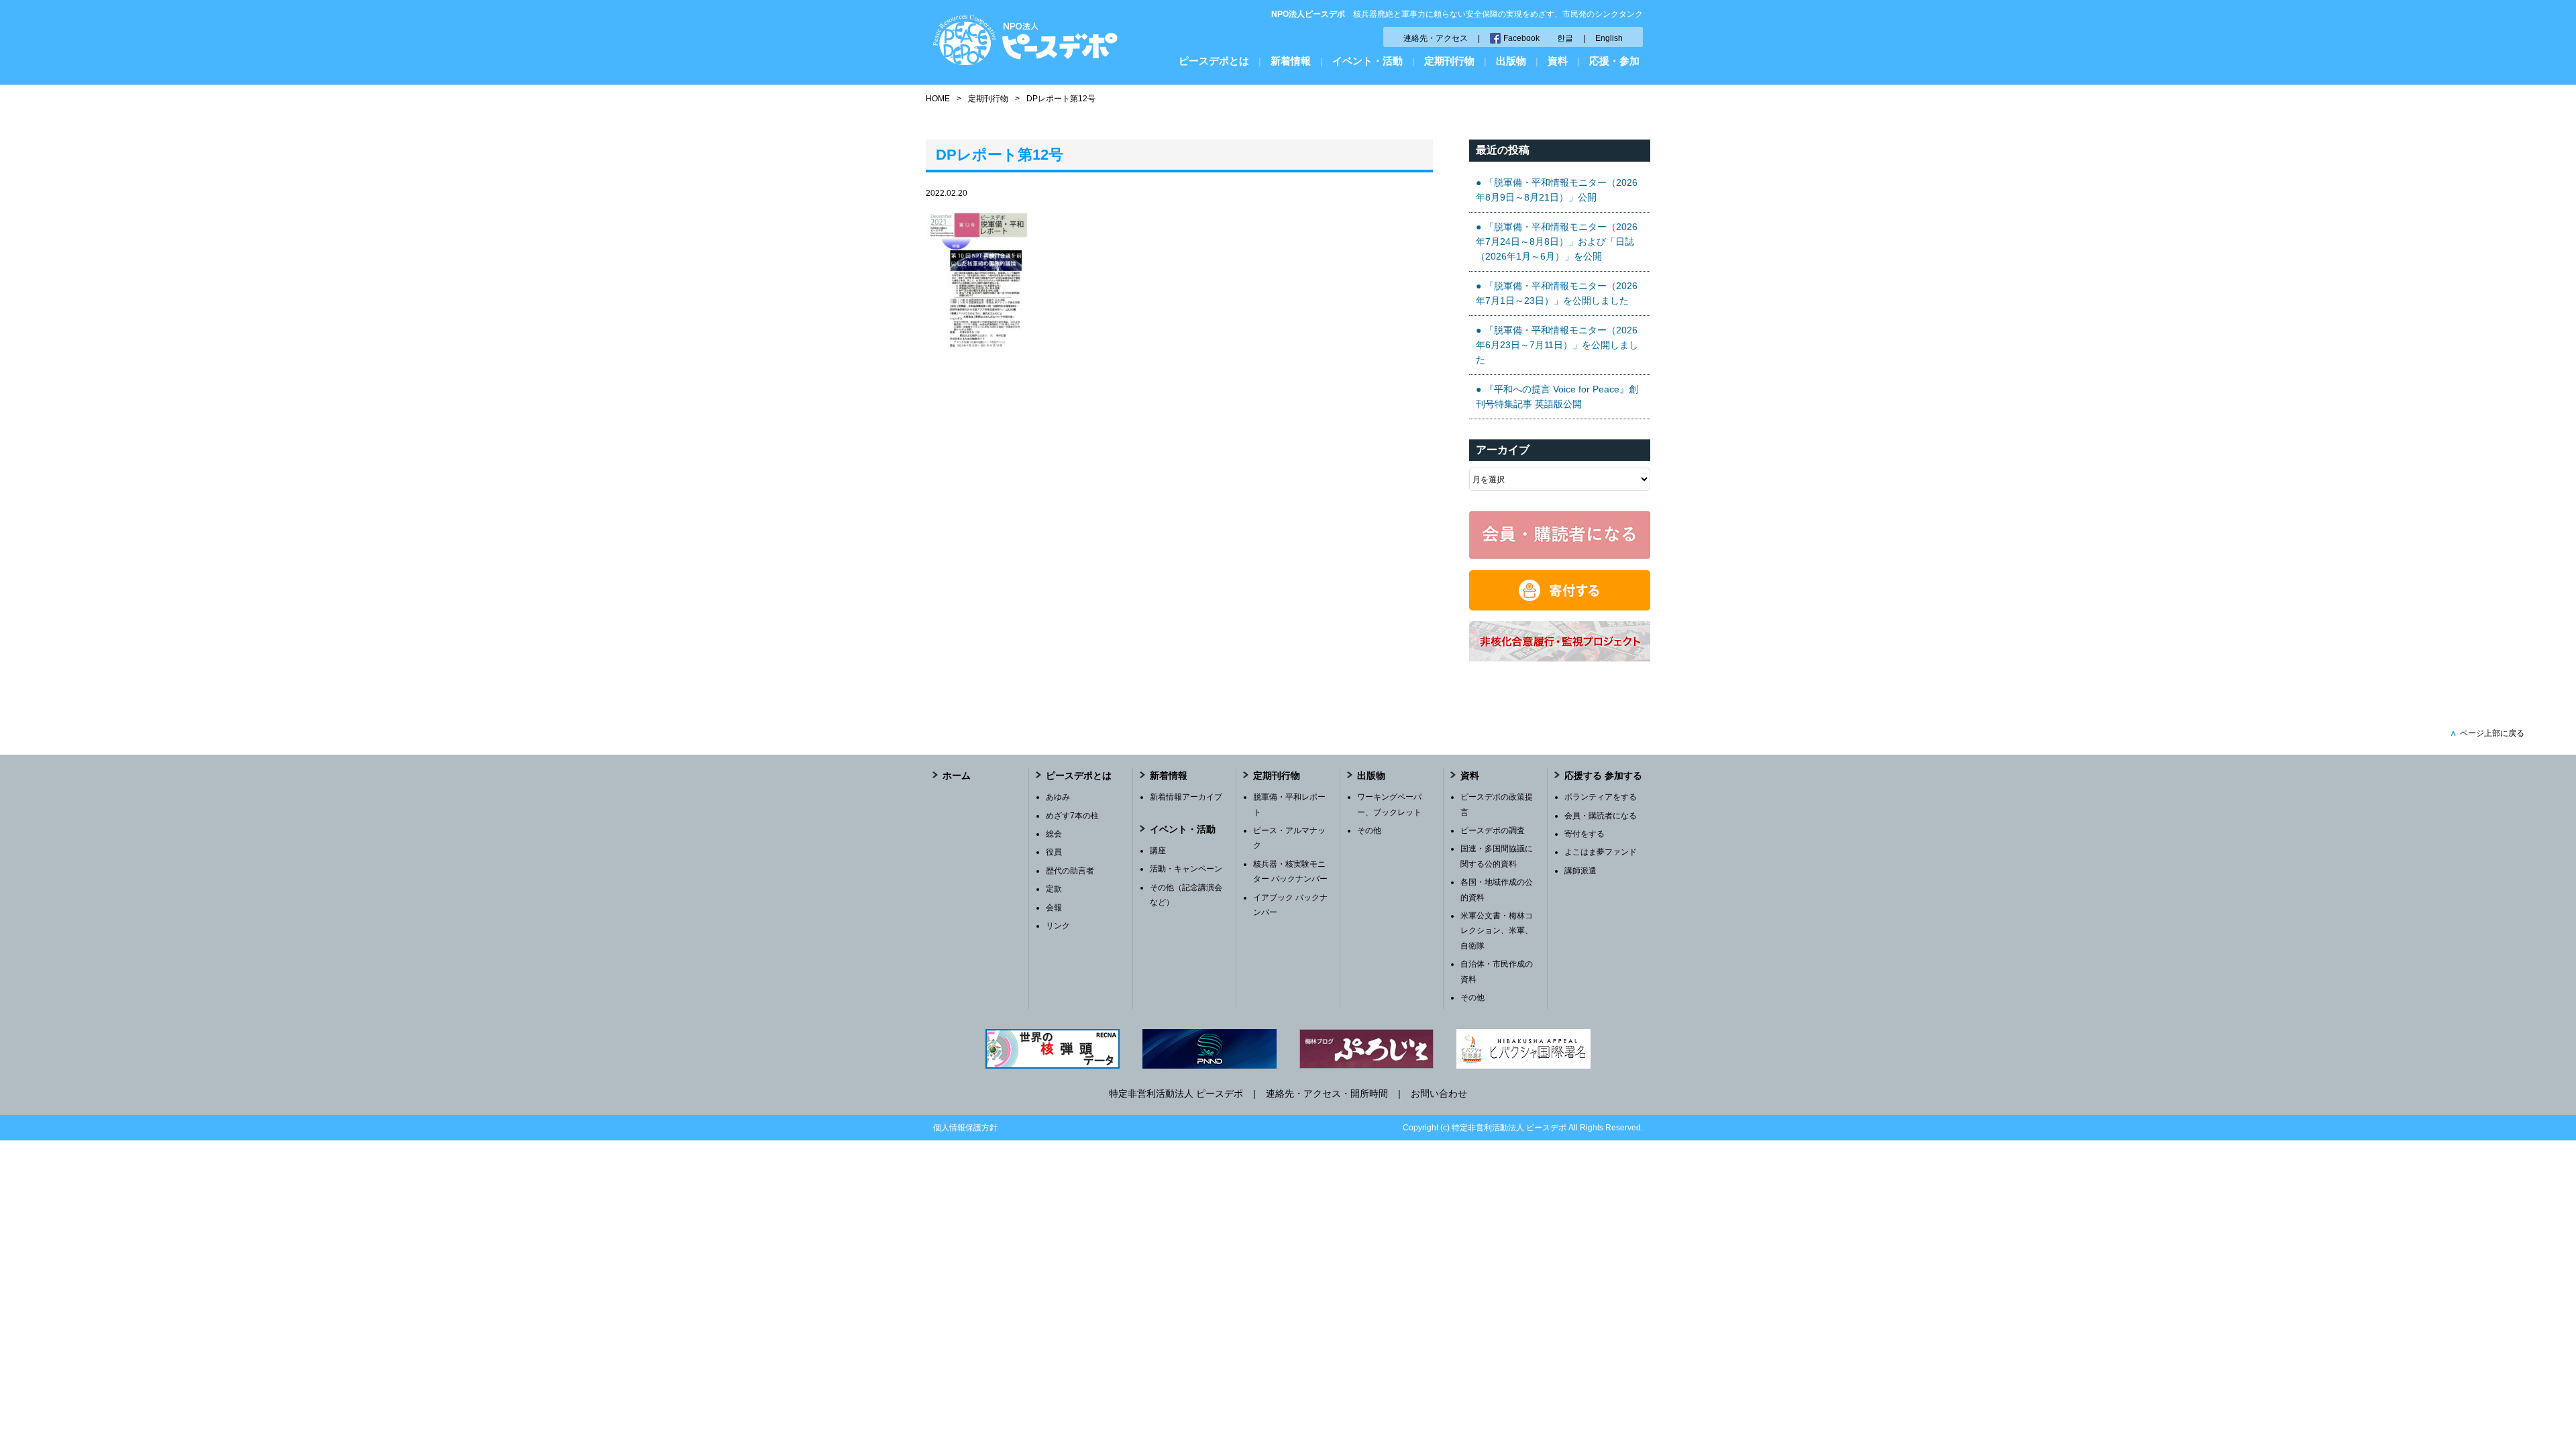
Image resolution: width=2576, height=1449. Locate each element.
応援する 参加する (1603, 775)
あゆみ (1058, 797)
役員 (1054, 852)
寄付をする (1585, 834)
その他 (1369, 830)
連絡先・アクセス (1436, 38)
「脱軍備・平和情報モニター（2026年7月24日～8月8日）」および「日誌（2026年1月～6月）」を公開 (1557, 242)
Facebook (1521, 38)
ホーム (957, 775)
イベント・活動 (1367, 61)
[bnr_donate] (1560, 607)
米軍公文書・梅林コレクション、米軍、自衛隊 (1497, 931)
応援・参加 (1614, 61)
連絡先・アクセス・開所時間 (1327, 1093)
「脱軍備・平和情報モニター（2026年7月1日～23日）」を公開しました (1557, 293)
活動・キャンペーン (1186, 869)
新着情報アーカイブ (1186, 797)
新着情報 (1291, 61)
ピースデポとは (1214, 61)
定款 (1054, 889)
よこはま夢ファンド (1601, 852)
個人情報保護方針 (965, 1128)
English (1609, 38)
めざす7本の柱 (1072, 816)
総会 (1054, 834)
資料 (1558, 61)
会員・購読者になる (1601, 816)
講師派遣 (1580, 871)
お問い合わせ (1439, 1093)
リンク (1058, 926)
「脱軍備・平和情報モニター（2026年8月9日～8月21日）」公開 (1557, 190)
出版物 (1511, 61)
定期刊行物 (1449, 61)
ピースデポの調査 (1493, 830)
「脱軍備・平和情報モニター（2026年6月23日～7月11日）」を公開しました (1557, 345)
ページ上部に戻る (2487, 733)
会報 (1054, 908)
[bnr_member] (1560, 555)
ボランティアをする (1601, 797)
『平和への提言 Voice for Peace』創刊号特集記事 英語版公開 (1557, 396)
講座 (1158, 851)
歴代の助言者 (1070, 871)
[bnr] (1560, 658)
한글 (1565, 38)
